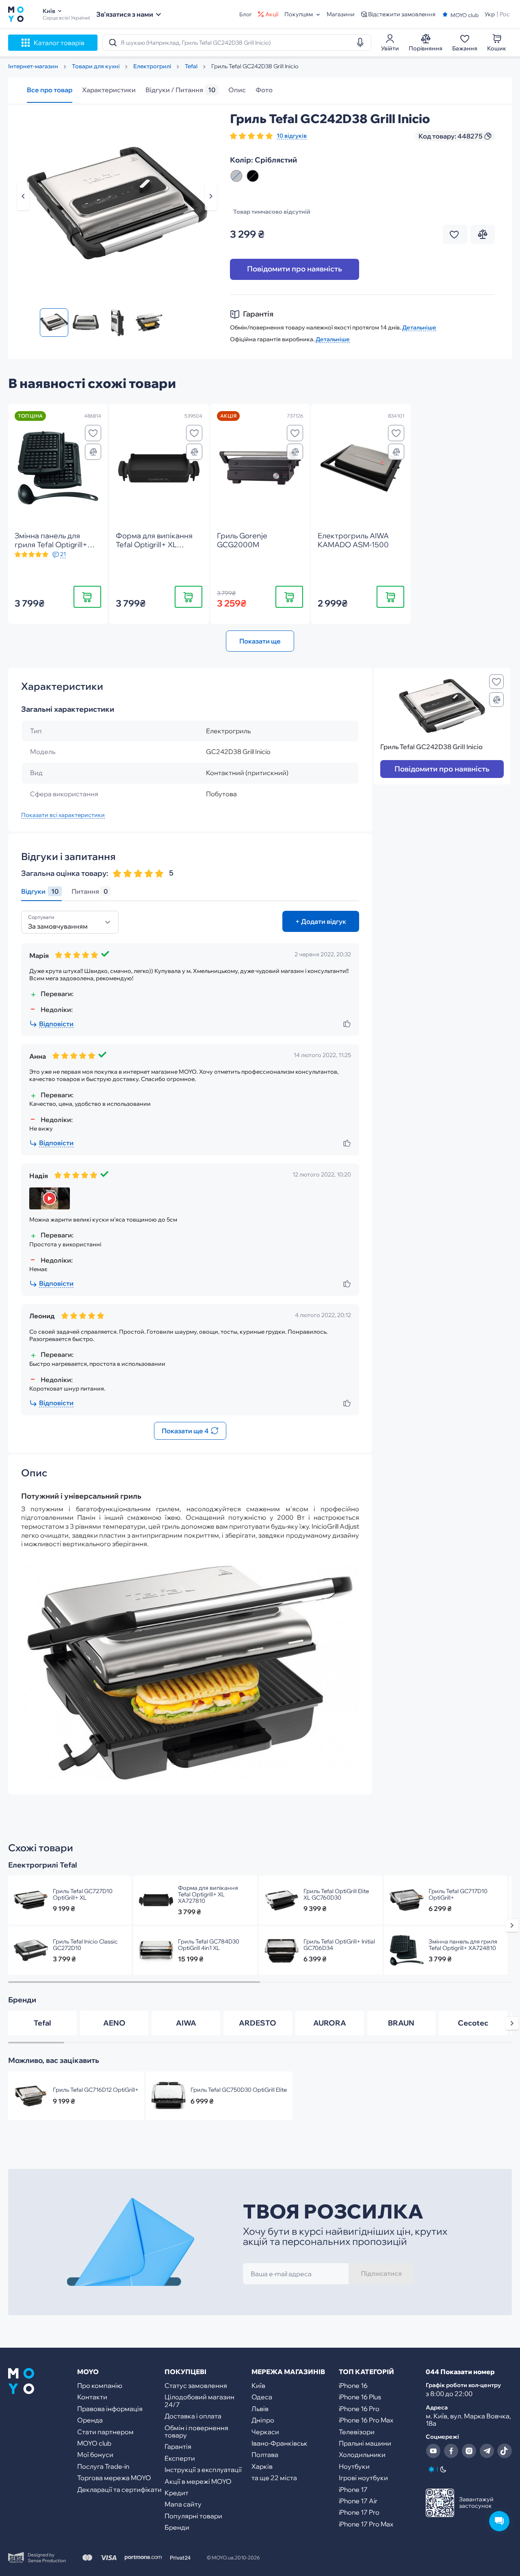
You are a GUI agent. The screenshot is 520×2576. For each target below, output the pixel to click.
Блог (246, 14)
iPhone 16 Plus (360, 2397)
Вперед (211, 196)
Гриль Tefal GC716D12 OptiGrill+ (96, 2090)
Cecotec (473, 2023)
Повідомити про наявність (295, 269)
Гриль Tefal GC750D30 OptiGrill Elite (239, 2090)
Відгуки (40, 892)
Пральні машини (365, 2443)
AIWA (186, 2023)
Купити (87, 597)
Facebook (451, 2451)
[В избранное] (93, 433)
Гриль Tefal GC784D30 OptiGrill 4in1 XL (209, 1945)
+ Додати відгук (321, 921)
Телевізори (357, 2432)
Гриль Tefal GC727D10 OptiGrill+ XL (83, 1894)
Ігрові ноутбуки (363, 2478)
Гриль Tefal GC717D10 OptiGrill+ (458, 1894)
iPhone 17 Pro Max (366, 2524)
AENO (114, 2023)
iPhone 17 (353, 2489)
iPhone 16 (353, 2385)
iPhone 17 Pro (359, 2512)
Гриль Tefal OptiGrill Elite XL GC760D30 (336, 1894)
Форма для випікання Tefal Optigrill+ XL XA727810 (208, 1894)
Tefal (42, 2023)
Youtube (433, 2451)
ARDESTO (258, 2023)
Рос (505, 14)
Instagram (469, 2451)
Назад (23, 196)
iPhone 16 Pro (359, 2409)
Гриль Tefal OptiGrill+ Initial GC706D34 (339, 1945)
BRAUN (401, 2023)
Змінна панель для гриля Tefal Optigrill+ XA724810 (463, 1945)
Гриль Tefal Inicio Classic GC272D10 (85, 1945)
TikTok (505, 2451)
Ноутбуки (354, 2466)
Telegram (487, 2451)
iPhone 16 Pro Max (366, 2420)
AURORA (330, 2023)
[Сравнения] (93, 452)
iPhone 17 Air (358, 2501)
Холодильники (362, 2455)
